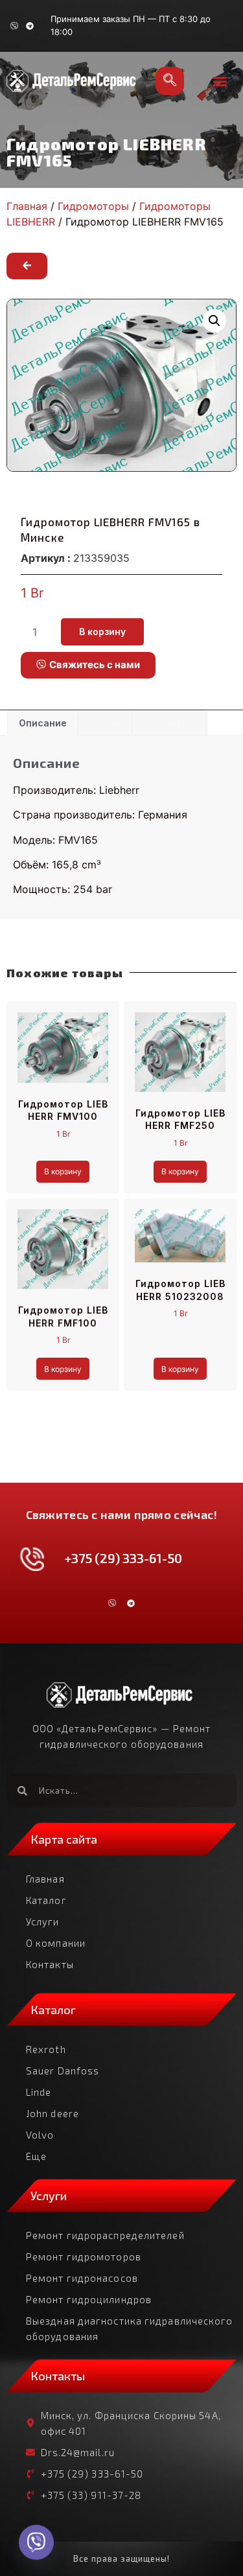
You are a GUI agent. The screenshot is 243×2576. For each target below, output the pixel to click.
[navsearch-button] (170, 81)
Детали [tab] (105, 723)
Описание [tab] (43, 723)
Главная (27, 206)
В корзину (102, 632)
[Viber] (14, 26)
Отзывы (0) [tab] (169, 723)
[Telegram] (30, 26)
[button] (220, 81)
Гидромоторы (93, 206)
